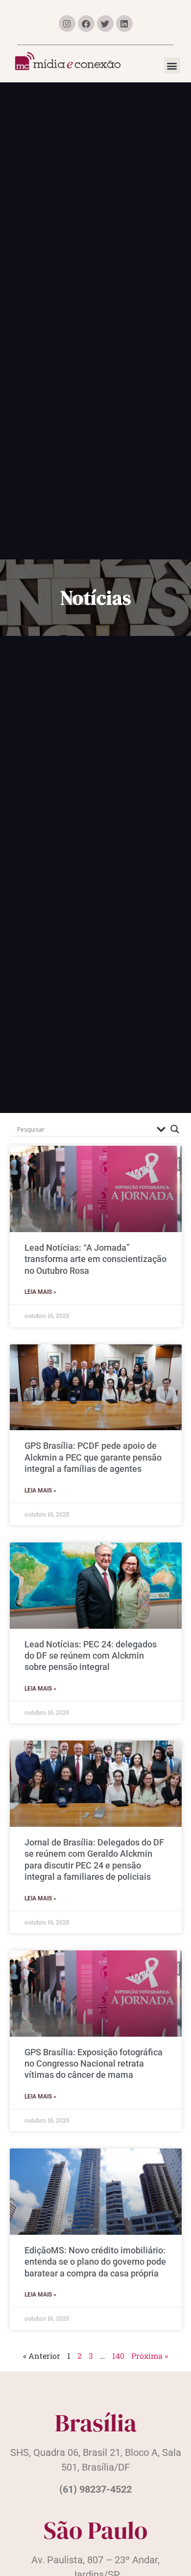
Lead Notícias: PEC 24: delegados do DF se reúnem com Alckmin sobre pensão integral (91, 1656)
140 (118, 2356)
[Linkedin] (124, 24)
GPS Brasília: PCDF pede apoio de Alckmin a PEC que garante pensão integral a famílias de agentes (93, 1457)
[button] (172, 65)
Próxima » (150, 2356)
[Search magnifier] (175, 1129)
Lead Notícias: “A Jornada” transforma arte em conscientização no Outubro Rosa (95, 1259)
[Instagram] (67, 24)
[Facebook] (86, 24)
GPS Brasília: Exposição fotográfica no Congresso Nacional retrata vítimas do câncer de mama (94, 2064)
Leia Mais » (40, 1292)
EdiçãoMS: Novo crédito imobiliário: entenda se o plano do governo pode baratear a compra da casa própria (95, 2262)
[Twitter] (105, 24)
